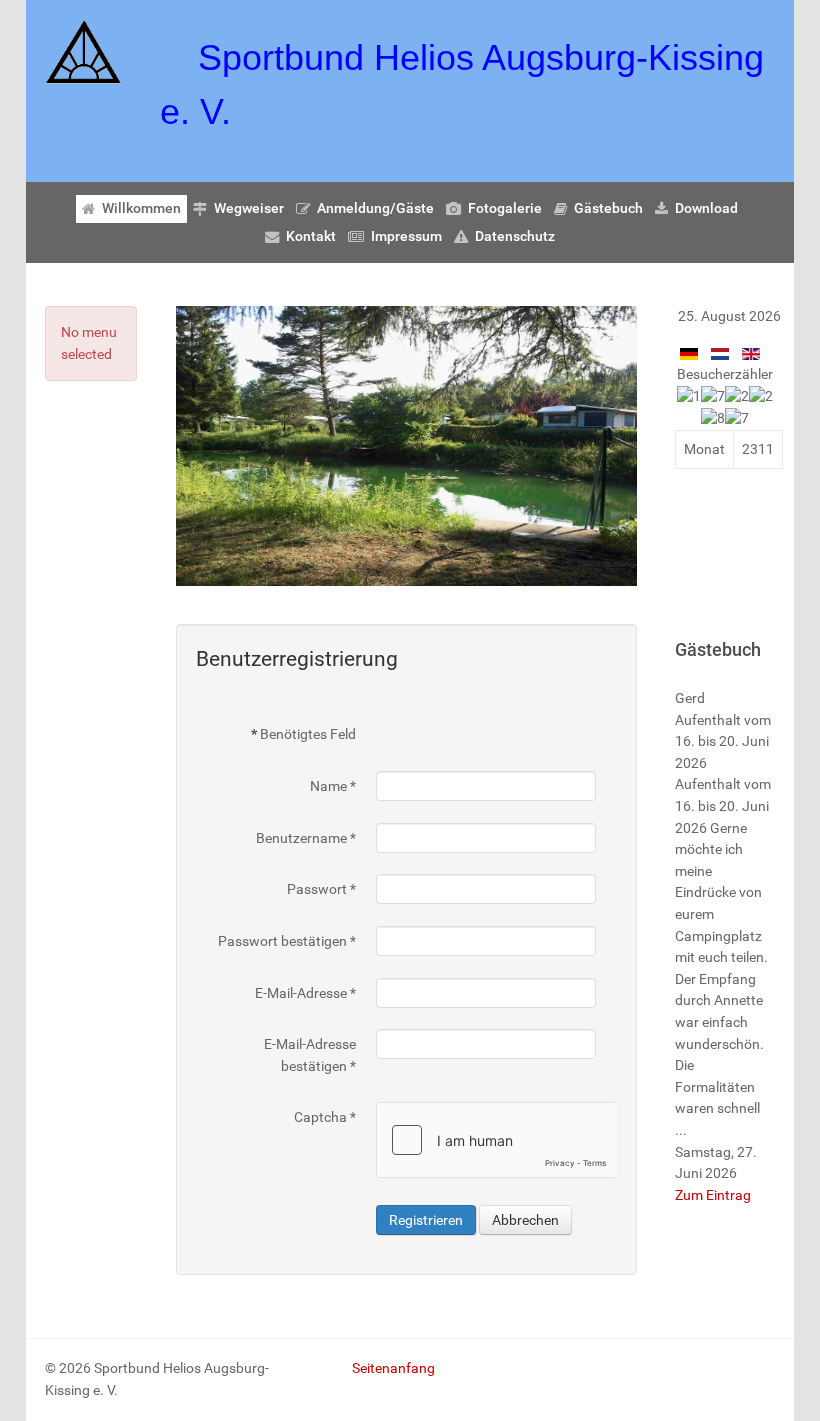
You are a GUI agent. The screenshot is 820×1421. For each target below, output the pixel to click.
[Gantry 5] (83, 51)
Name (333, 786)
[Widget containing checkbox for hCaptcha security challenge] (496, 1140)
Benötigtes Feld (303, 734)
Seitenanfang (393, 1368)
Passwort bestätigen (287, 941)
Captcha (325, 1117)
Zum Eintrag (713, 1195)
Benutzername (306, 838)
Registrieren (426, 1220)
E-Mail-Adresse (305, 993)
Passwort (321, 889)
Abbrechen (525, 1220)
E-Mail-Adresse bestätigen (310, 1055)
